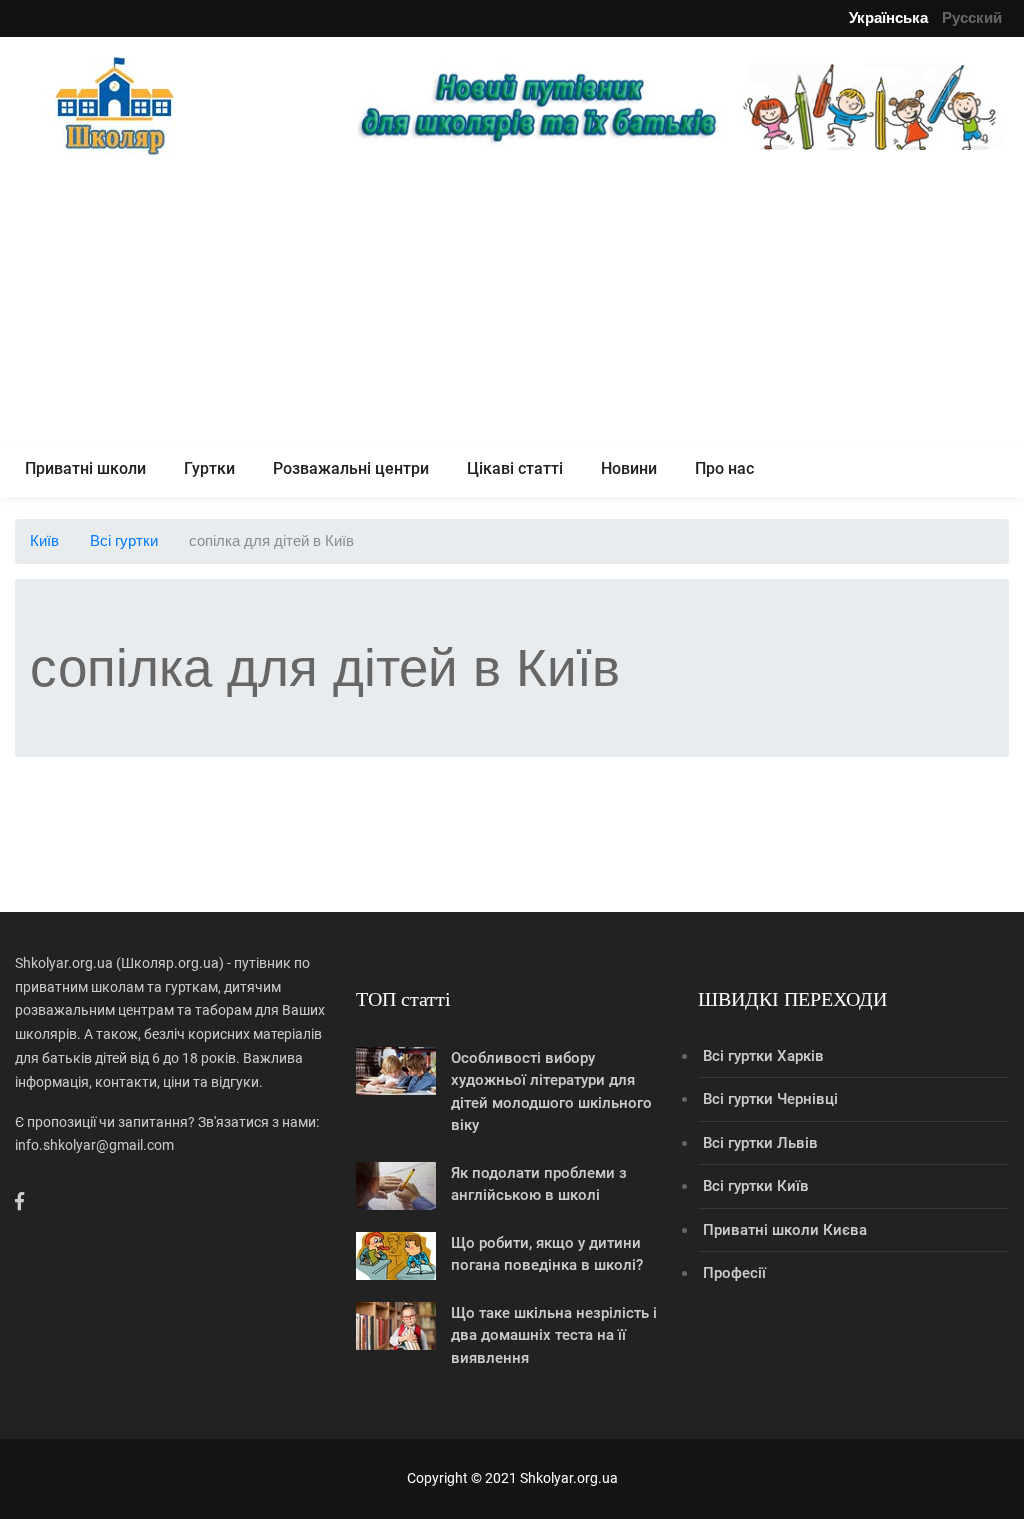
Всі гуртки (124, 540)
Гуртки (209, 468)
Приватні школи (85, 468)
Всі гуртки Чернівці (770, 1099)
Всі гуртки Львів (760, 1143)
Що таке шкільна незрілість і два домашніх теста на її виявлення (554, 1335)
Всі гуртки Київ (756, 1186)
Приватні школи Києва (785, 1230)
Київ (44, 540)
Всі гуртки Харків (763, 1056)
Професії (734, 1273)
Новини (629, 468)
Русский (972, 17)
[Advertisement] (512, 302)
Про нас (724, 468)
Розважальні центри (351, 468)
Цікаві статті (515, 468)
